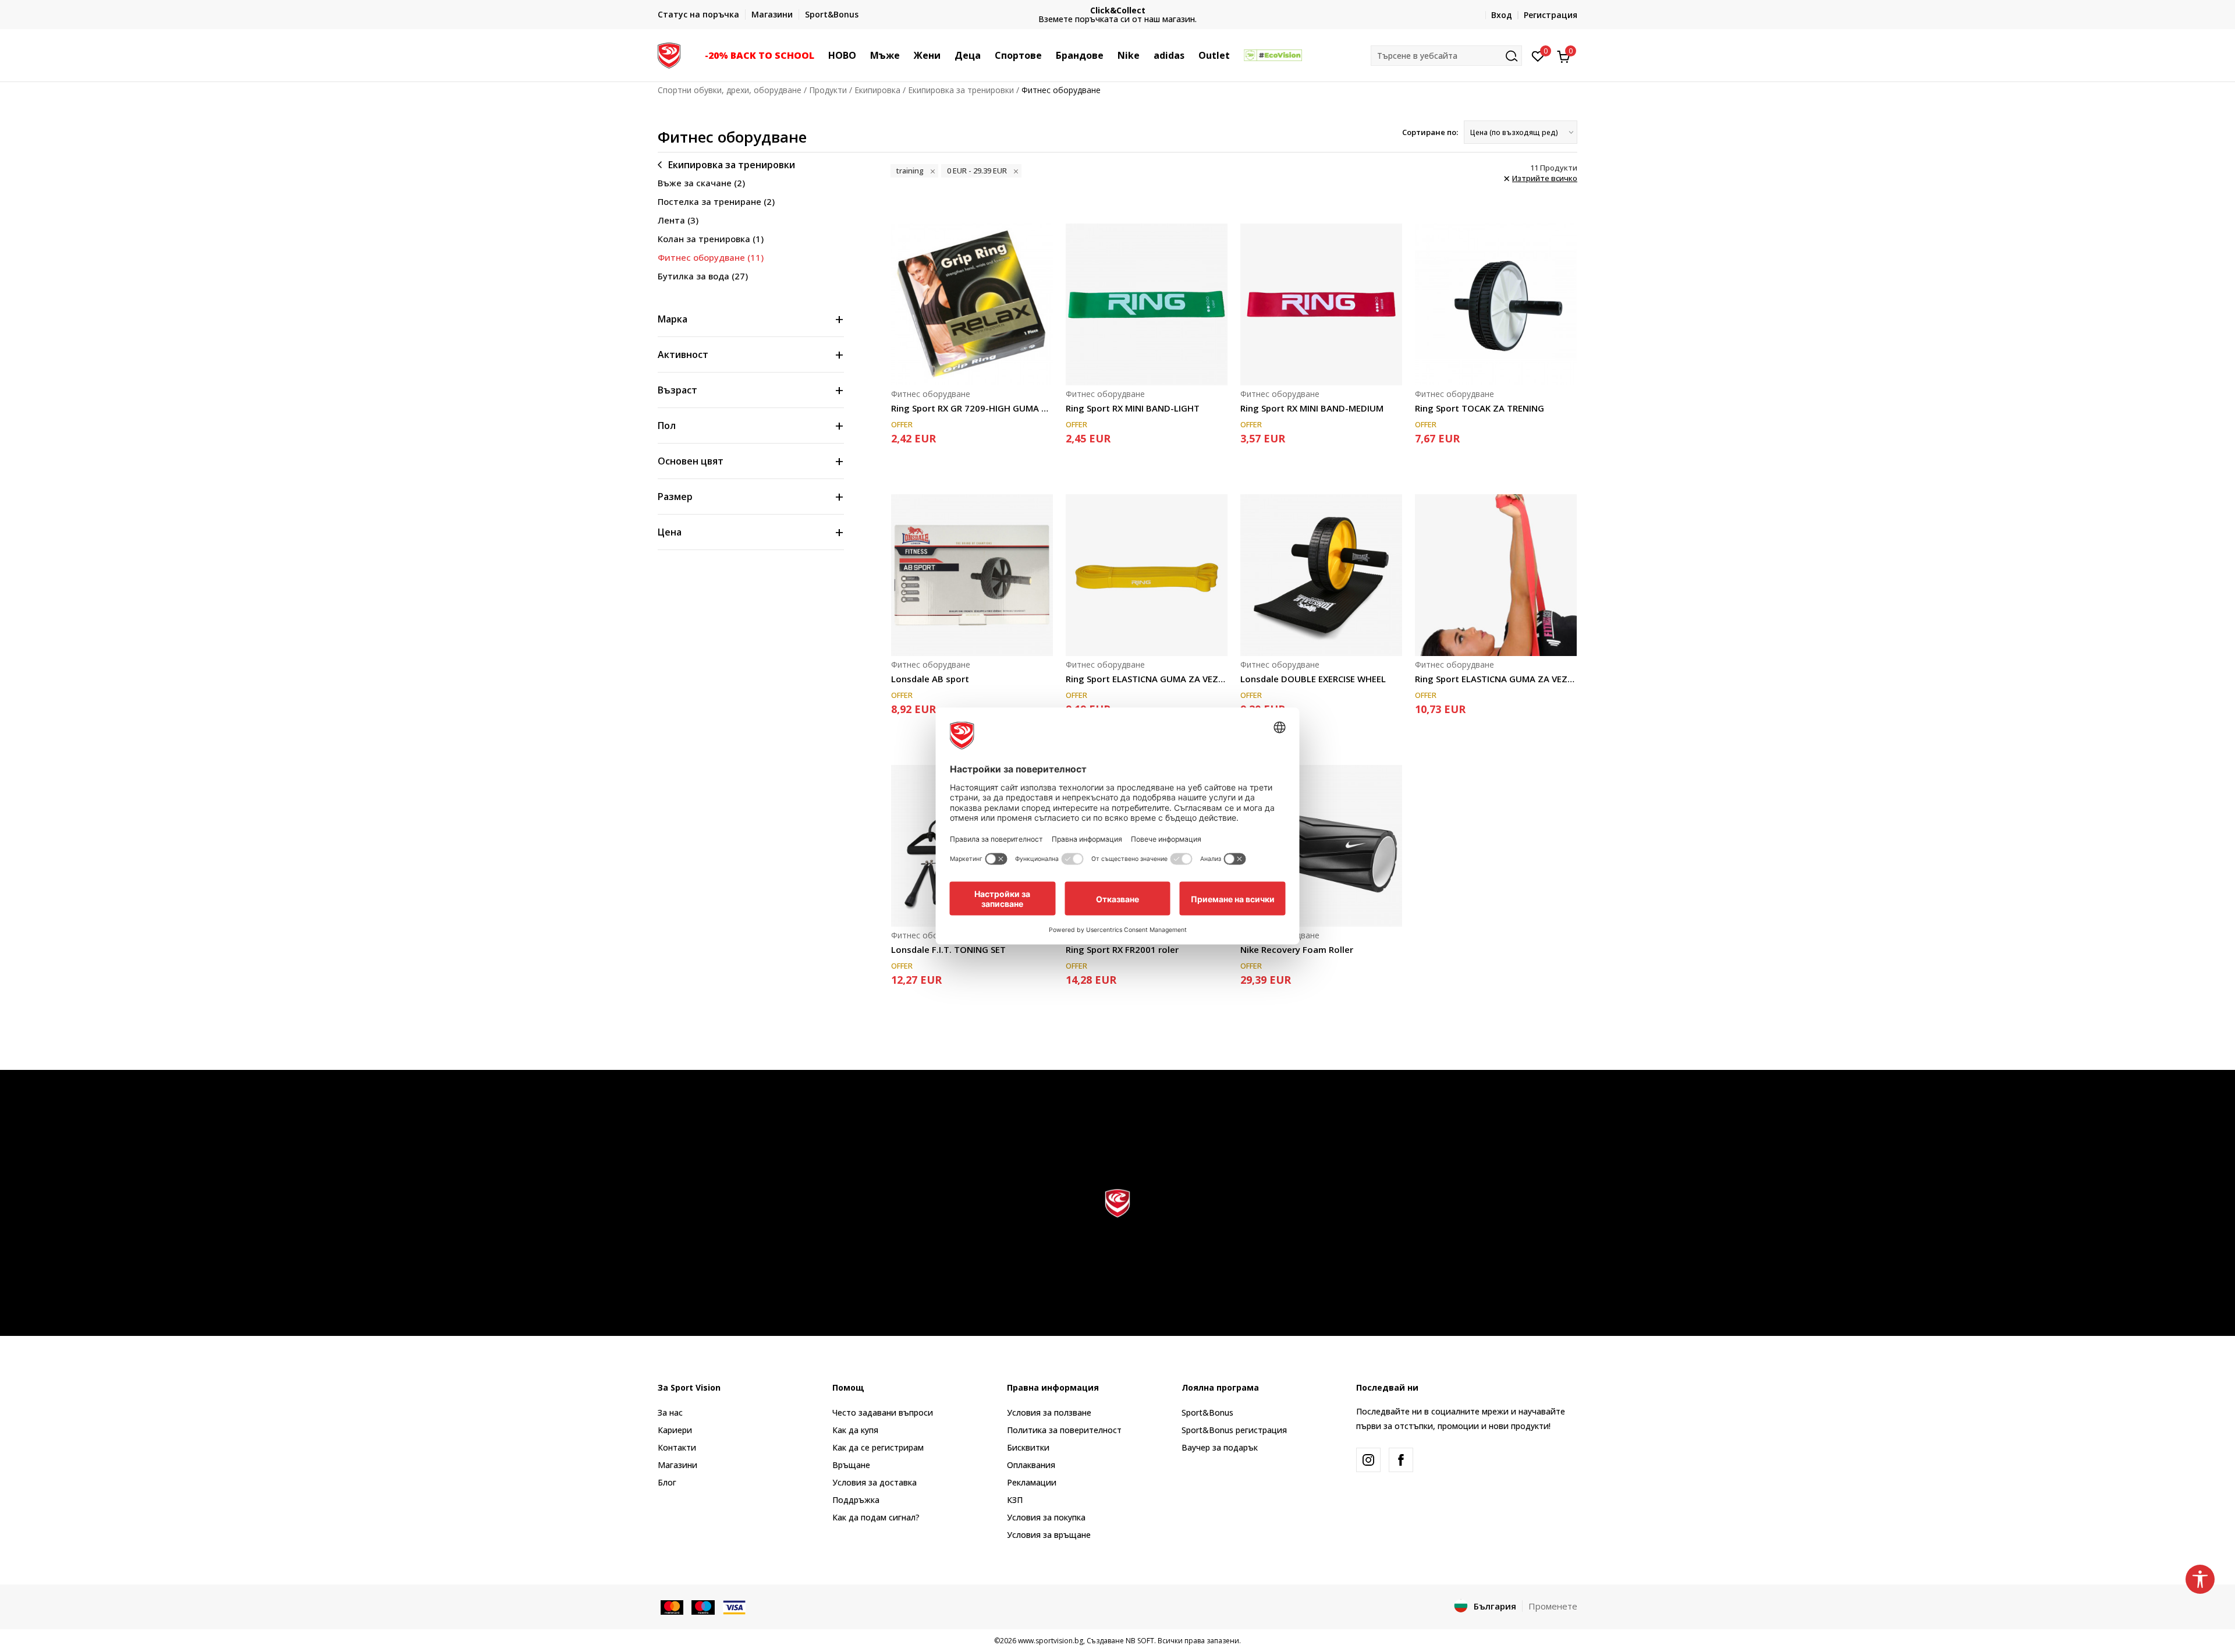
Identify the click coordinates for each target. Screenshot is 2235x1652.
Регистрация (1551, 15)
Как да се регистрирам (878, 1447)
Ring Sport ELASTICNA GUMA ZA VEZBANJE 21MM (1147, 679)
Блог (667, 1482)
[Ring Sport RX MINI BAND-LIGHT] (1147, 304)
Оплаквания (1031, 1465)
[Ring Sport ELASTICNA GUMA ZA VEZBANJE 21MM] (1147, 575)
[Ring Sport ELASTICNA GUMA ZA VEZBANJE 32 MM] (1496, 575)
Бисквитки (1028, 1447)
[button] (820, 55)
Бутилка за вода (703, 276)
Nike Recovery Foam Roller (1297, 949)
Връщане (851, 1465)
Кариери (675, 1430)
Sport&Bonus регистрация (1234, 1430)
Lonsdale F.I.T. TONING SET (948, 949)
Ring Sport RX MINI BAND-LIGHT (1133, 408)
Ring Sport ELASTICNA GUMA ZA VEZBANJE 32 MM (1496, 679)
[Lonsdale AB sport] (972, 575)
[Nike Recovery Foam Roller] (1321, 846)
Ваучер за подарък (1220, 1447)
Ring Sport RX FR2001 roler (1122, 949)
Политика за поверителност (1064, 1430)
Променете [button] (1553, 1606)
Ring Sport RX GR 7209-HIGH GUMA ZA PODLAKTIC (972, 408)
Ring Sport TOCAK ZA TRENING (1480, 408)
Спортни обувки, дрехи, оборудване (730, 90)
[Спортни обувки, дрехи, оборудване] (669, 54)
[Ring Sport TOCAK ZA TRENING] (1496, 304)
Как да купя (855, 1430)
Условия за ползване (1049, 1412)
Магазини (677, 1465)
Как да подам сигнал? (876, 1517)
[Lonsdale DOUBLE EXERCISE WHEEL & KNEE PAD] (1321, 575)
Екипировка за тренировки (961, 90)
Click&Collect (1118, 10)
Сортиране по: (1430, 132)
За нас (670, 1412)
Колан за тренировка (711, 239)
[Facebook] (1401, 1460)
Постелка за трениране (716, 201)
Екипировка (877, 90)
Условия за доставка (875, 1482)
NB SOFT (1140, 1641)
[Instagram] (1368, 1460)
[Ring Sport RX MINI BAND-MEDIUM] (1321, 304)
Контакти (677, 1447)
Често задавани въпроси (883, 1412)
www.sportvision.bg (1051, 1641)
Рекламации (1032, 1482)
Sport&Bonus (1207, 1412)
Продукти (828, 90)
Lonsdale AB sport (930, 679)
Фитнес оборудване (711, 257)
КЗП (1015, 1500)
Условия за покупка (1046, 1517)
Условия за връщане (1049, 1535)
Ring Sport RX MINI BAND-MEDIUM (1312, 408)
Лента (678, 220)
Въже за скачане (701, 183)
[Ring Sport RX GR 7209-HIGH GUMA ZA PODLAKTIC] (972, 304)
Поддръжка (856, 1500)
